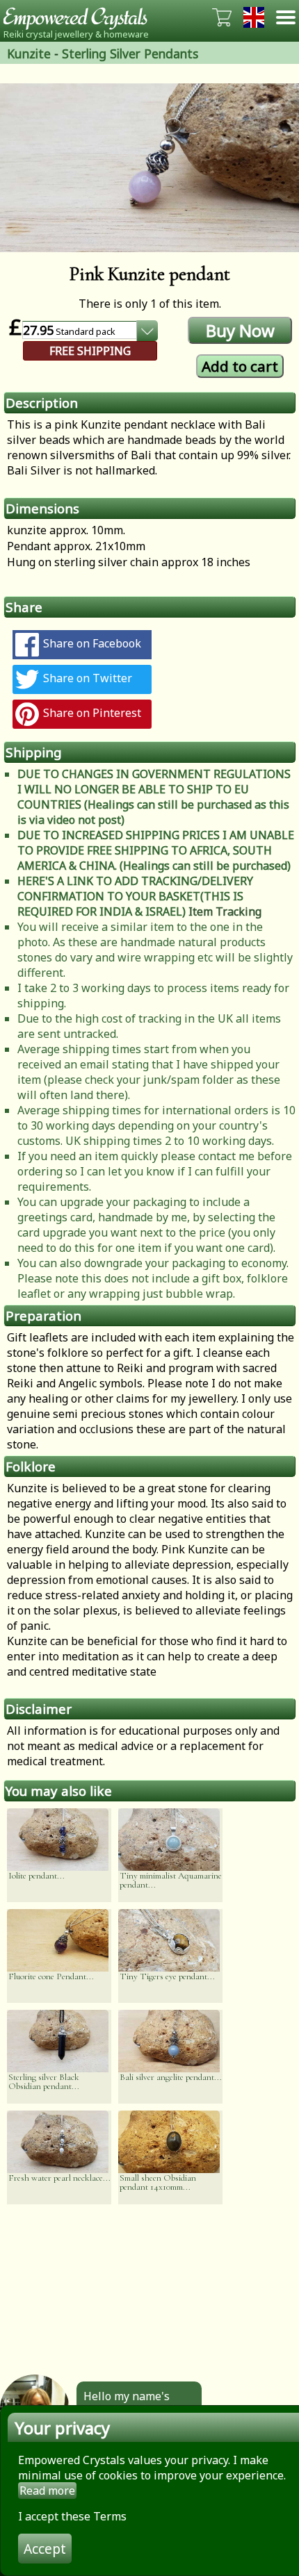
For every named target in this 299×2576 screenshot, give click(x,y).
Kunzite (29, 53)
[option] (149, 168)
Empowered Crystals (80, 17)
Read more (47, 2491)
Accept (45, 2549)
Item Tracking (225, 911)
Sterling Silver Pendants (130, 53)
